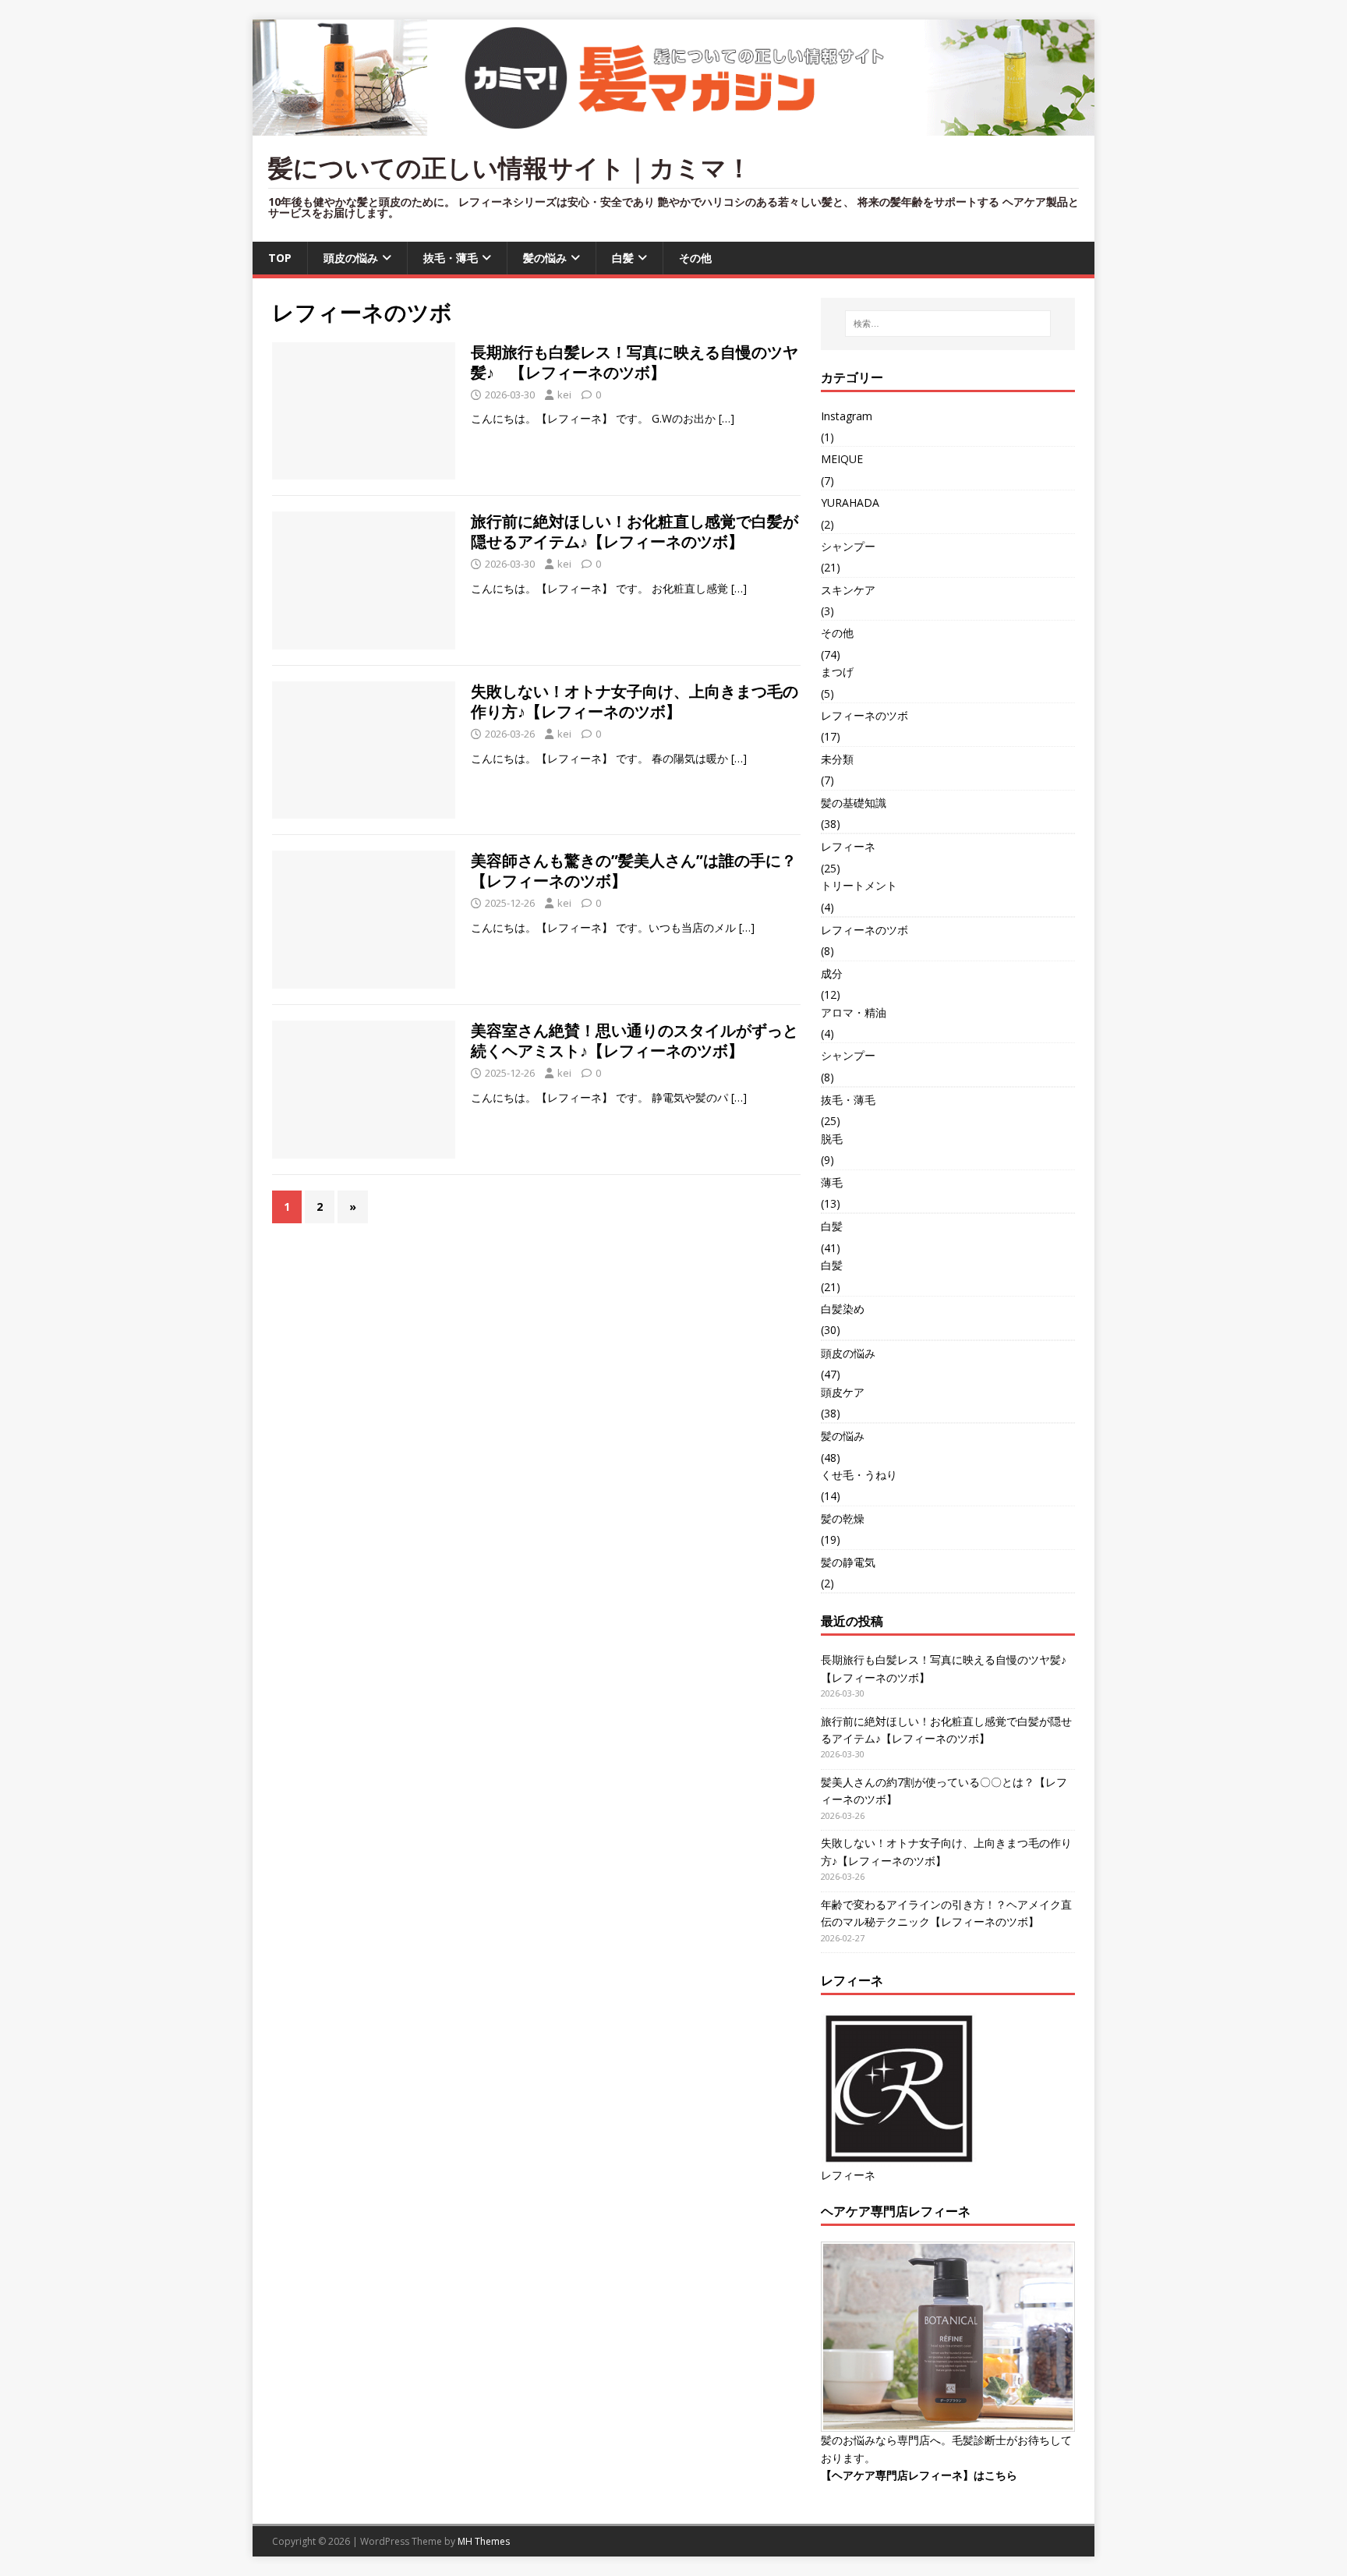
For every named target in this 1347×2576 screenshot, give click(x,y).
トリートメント (859, 885)
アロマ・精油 (854, 1012)
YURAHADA (850, 502)
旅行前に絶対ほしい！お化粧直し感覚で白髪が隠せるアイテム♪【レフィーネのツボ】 (635, 531)
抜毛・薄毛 (451, 258)
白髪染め (843, 1309)
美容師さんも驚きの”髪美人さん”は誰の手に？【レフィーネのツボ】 (634, 870)
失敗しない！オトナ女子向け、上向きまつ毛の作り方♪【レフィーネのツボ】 (635, 701)
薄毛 (832, 1182)
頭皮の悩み (351, 258)
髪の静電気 (848, 1562)
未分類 (837, 759)
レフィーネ (848, 846)
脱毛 (832, 1139)
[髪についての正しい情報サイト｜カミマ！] (673, 127)
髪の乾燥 (843, 1518)
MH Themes (484, 2541)
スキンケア (848, 590)
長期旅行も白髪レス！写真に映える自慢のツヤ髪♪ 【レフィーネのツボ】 (635, 362)
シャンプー (848, 546)
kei (564, 395)
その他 (695, 258)
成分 (832, 973)
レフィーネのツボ (864, 715)
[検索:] (948, 324)
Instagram (847, 416)
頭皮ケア (843, 1392)
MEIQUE (842, 459)
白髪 (623, 258)
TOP (280, 258)
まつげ (837, 672)
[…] (727, 418)
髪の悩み (545, 258)
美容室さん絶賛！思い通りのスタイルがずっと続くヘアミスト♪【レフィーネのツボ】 (635, 1040)
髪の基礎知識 (854, 803)
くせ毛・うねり (859, 1475)
